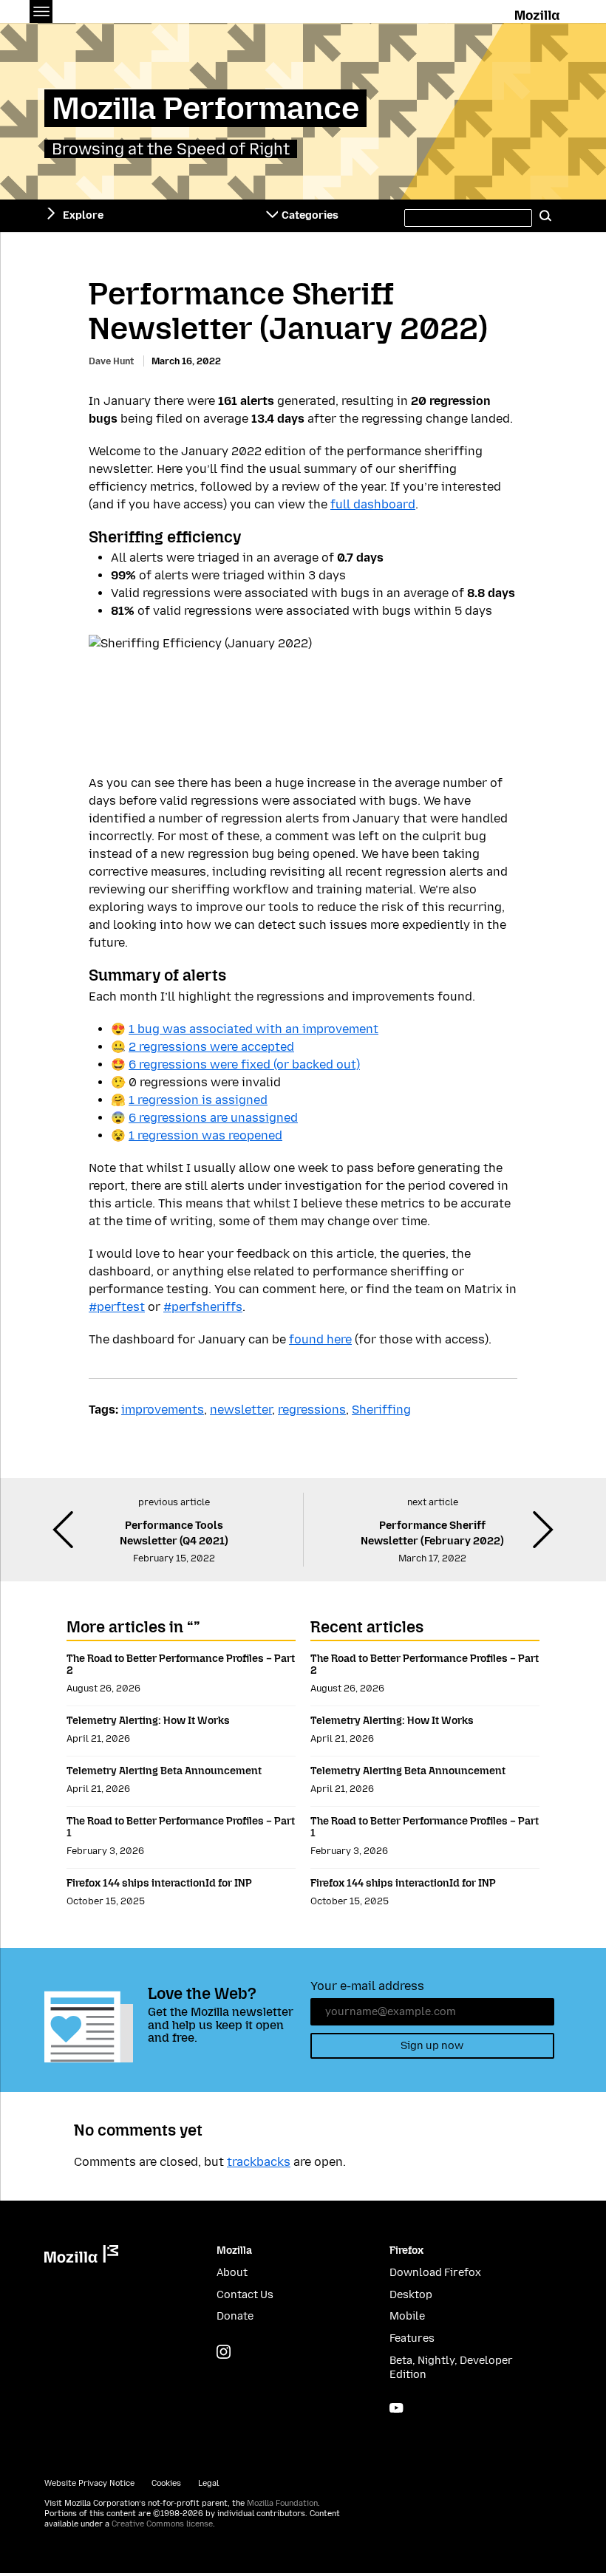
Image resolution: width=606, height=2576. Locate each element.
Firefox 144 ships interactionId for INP (159, 1883)
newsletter (241, 1410)
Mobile (407, 2316)
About (232, 2273)
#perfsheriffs (203, 1307)
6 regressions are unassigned (213, 1118)
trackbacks (259, 2162)
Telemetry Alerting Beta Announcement (164, 1771)
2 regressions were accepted (211, 1047)
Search (545, 216)
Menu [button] (41, 11)
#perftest (117, 1307)
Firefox (406, 2250)
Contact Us (245, 2295)
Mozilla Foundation (282, 2503)
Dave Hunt (111, 361)
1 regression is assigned (198, 1100)
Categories (310, 215)
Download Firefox (435, 2273)
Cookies (166, 2483)
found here (320, 1339)
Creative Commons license (162, 2524)
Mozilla (538, 13)
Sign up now (432, 2046)
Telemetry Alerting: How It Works (148, 1721)
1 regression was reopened (205, 1135)
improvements (163, 1410)
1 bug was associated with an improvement (253, 1029)
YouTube (396, 2408)
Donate (235, 2316)
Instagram (224, 2352)
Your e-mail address (367, 1986)
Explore (83, 215)
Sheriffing (381, 1410)
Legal (208, 2483)
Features (412, 2338)
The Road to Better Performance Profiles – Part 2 (181, 1664)
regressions (312, 1410)
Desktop (411, 2295)
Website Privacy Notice (89, 2483)
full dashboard (373, 504)
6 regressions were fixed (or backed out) (244, 1064)
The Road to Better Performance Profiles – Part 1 (181, 1827)
